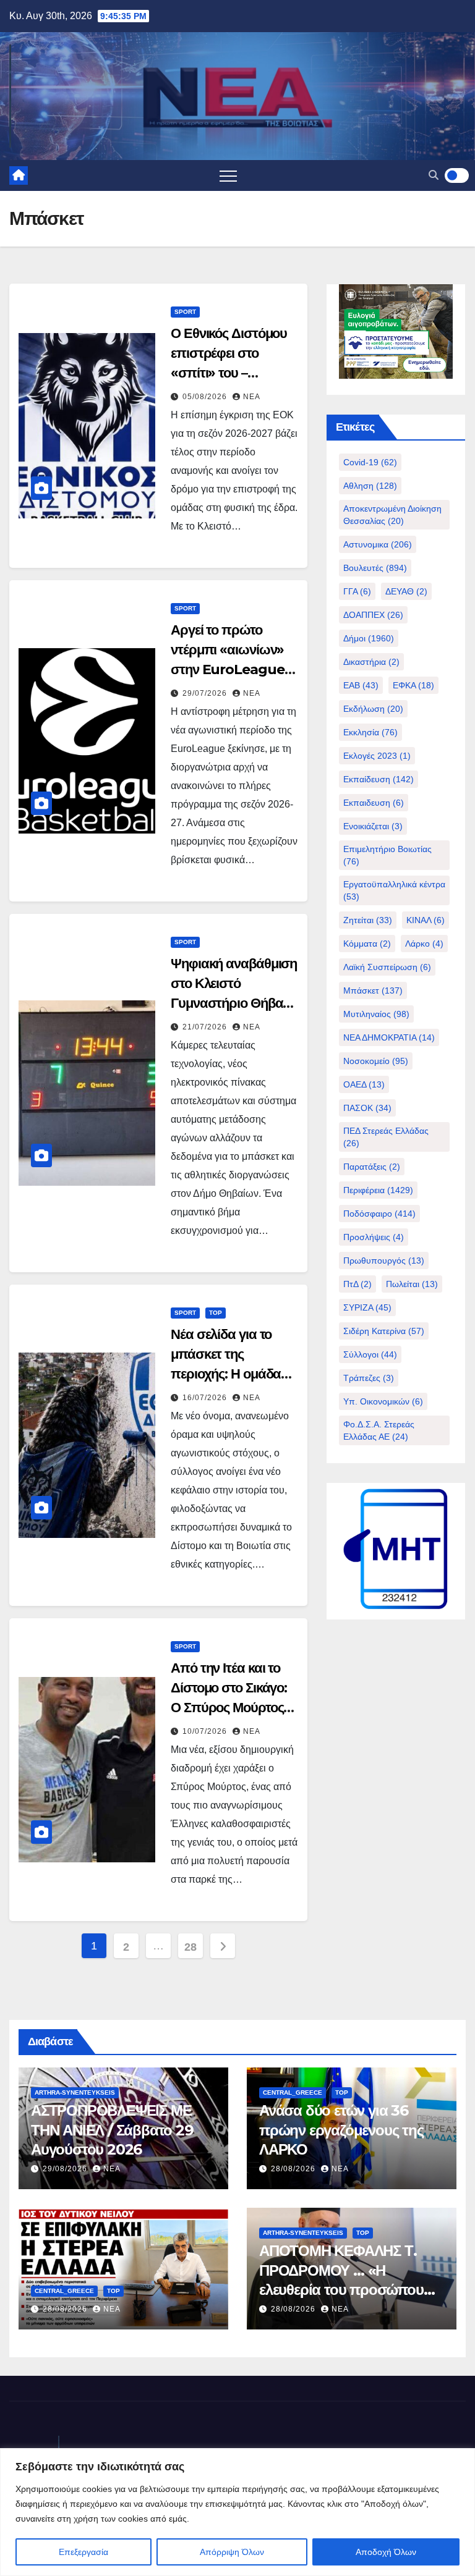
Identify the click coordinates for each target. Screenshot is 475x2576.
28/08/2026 (294, 2169)
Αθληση (370, 486)
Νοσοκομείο (376, 1061)
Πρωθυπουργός (384, 1261)
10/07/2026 (206, 1731)
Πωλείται (412, 1284)
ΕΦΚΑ (413, 685)
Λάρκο (424, 944)
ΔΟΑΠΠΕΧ (373, 615)
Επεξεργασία (83, 2552)
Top (216, 1313)
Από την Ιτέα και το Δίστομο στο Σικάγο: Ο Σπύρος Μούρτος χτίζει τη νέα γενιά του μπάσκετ (233, 1708)
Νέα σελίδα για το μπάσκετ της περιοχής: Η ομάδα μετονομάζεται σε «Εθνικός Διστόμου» (230, 1374)
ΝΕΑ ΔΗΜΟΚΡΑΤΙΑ (389, 1037)
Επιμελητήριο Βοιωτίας (387, 855)
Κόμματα (367, 944)
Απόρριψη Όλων (232, 2552)
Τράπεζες (369, 1378)
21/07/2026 (206, 1027)
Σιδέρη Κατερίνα (384, 1331)
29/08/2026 (66, 2169)
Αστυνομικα (378, 544)
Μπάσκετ (373, 990)
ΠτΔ (357, 1284)
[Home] (19, 175)
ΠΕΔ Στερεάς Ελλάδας (386, 1137)
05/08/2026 (206, 397)
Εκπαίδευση (379, 779)
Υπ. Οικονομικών (383, 1401)
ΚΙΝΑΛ (426, 920)
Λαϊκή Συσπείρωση (387, 967)
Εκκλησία (370, 732)
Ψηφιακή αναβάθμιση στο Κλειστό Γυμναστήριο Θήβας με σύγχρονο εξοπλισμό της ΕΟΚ (234, 1003)
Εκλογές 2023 (377, 756)
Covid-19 (370, 462)
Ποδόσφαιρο (379, 1214)
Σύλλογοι (370, 1354)
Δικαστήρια (371, 662)
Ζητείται (368, 920)
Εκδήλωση (373, 709)
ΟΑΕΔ (364, 1084)
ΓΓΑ (357, 591)
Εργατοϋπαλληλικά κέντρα (394, 890)
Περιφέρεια (378, 1190)
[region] (237, 2512)
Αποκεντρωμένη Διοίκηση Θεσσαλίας (392, 515)
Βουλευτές (375, 568)
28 (190, 1947)
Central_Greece (293, 2092)
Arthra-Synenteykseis (75, 2092)
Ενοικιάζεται (373, 826)
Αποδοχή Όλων (386, 2552)
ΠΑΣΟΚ (367, 1108)
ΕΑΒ (361, 685)
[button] (434, 175)
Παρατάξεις (372, 1167)
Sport (185, 312)
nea (252, 397)
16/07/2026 (206, 1398)
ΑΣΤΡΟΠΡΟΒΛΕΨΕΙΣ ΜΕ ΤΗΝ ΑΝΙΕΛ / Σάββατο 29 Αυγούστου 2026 (112, 2130)
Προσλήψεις (374, 1237)
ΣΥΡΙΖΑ (367, 1307)
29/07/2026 (206, 693)
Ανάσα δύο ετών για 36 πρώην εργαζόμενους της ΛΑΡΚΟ (341, 2130)
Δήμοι (369, 638)
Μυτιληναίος (376, 1014)
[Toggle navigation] (228, 175)
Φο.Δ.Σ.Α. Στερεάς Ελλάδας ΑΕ (379, 1430)
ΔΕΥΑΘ (406, 591)
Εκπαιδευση (374, 803)
